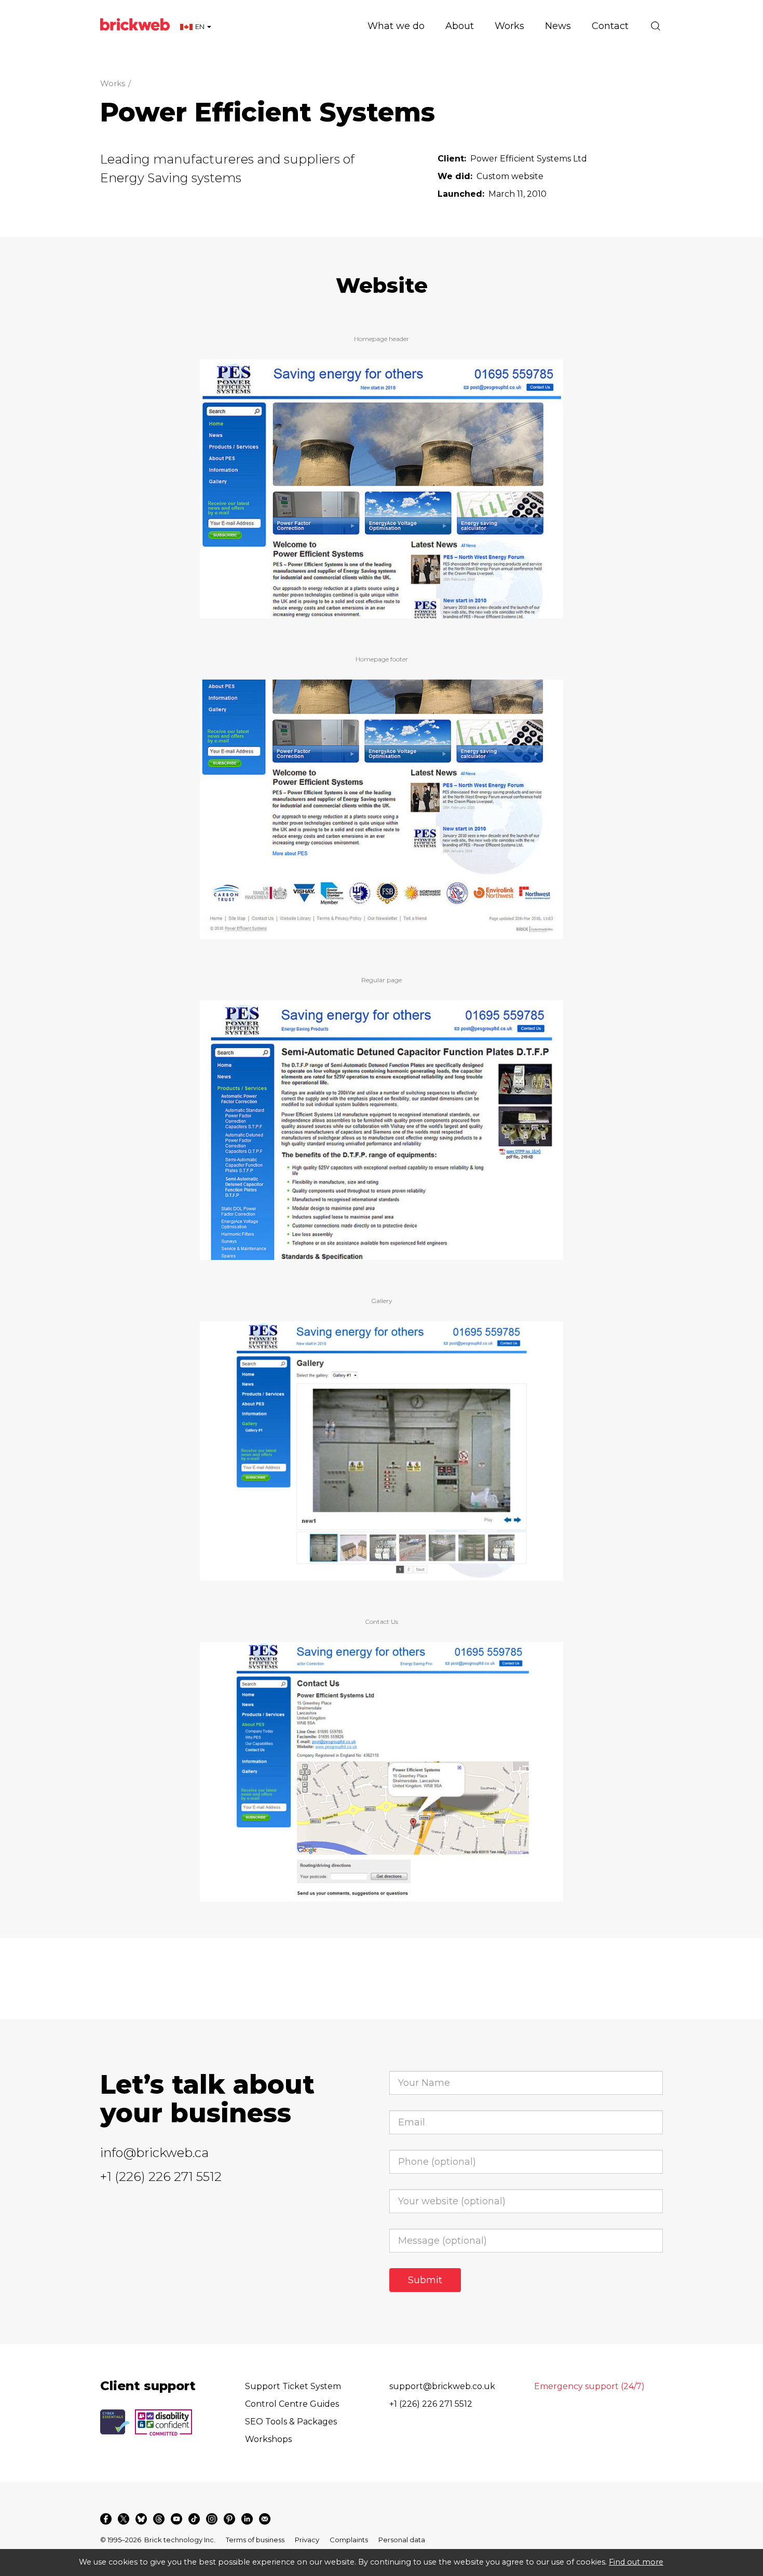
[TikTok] (194, 2519)
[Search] (656, 26)
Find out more (636, 2562)
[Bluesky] (141, 2519)
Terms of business (255, 2540)
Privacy (307, 2540)
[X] (124, 2519)
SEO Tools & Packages (291, 2422)
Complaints (349, 2540)
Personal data (402, 2540)
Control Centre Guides (292, 2404)
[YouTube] (176, 2519)
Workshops (268, 2439)
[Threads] (159, 2519)
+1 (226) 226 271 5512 (161, 2177)
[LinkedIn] (247, 2519)
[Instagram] (212, 2519)
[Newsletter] (265, 2519)
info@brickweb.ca (154, 2153)
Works (113, 83)
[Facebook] (106, 2519)
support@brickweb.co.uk (442, 2386)
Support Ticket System (293, 2386)
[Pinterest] (229, 2519)
